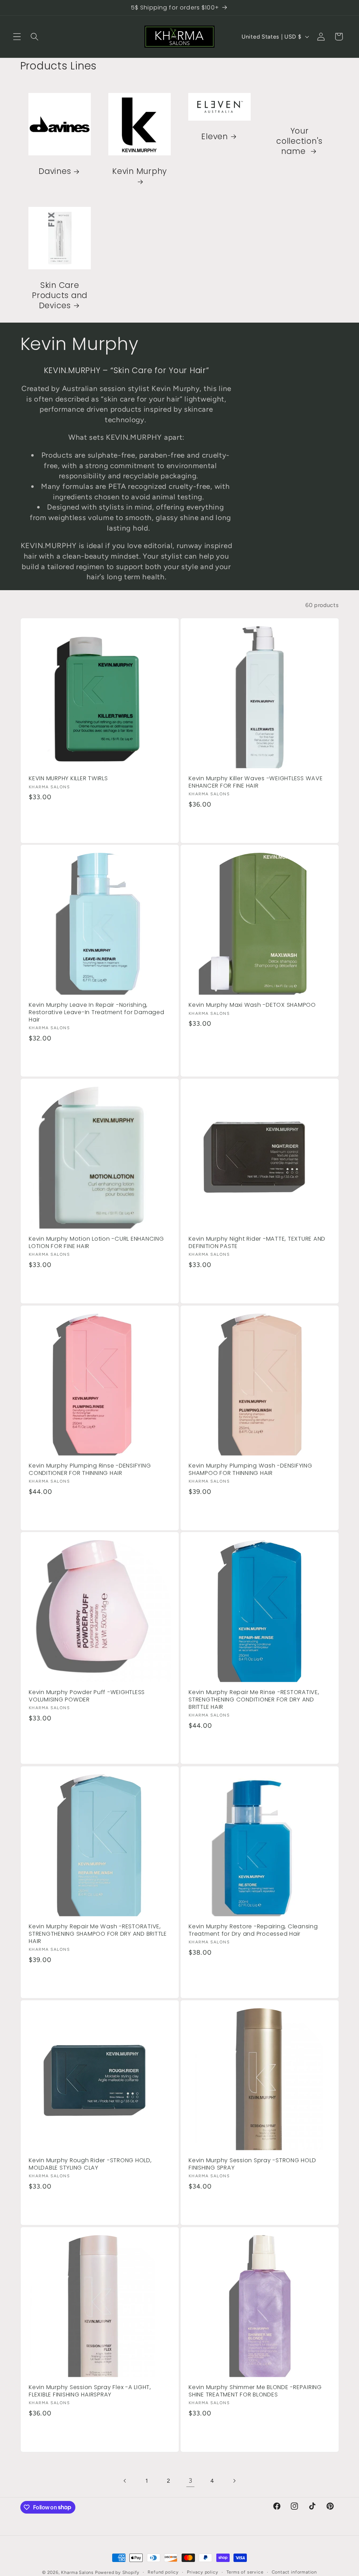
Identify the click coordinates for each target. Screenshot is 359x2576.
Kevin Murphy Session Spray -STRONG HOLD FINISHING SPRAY (252, 2164)
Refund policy (163, 2572)
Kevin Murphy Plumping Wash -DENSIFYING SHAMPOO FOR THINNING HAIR (250, 1469)
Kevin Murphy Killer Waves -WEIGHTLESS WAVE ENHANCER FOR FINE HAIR (256, 782)
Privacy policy (202, 2572)
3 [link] (191, 2481)
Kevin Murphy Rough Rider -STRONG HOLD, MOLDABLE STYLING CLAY (90, 2164)
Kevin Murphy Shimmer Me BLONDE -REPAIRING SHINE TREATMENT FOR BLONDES (255, 2391)
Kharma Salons (77, 2572)
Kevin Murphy (140, 172)
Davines (55, 172)
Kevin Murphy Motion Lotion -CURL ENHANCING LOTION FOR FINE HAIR (96, 1243)
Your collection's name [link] (299, 141)
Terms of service (245, 2572)
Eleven (215, 137)
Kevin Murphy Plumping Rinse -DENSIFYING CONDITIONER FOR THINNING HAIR (90, 1469)
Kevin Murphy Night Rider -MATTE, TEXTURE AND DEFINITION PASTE (257, 1243)
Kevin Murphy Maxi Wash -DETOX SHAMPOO (252, 1005)
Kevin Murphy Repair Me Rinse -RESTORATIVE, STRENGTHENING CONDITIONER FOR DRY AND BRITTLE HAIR (254, 1700)
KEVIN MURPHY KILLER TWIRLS (68, 779)
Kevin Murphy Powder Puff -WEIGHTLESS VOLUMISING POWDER (87, 1696)
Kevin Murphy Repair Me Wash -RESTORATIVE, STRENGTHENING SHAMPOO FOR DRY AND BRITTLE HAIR (98, 1934)
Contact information (294, 2572)
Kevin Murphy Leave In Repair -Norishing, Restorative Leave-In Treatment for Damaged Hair (97, 1012)
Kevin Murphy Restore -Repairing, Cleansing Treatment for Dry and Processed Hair (253, 1930)
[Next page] (234, 2481)
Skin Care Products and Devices (60, 295)
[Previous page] (125, 2481)
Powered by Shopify (117, 2572)
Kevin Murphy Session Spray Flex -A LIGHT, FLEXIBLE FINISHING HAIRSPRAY (90, 2391)
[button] (17, 37)
